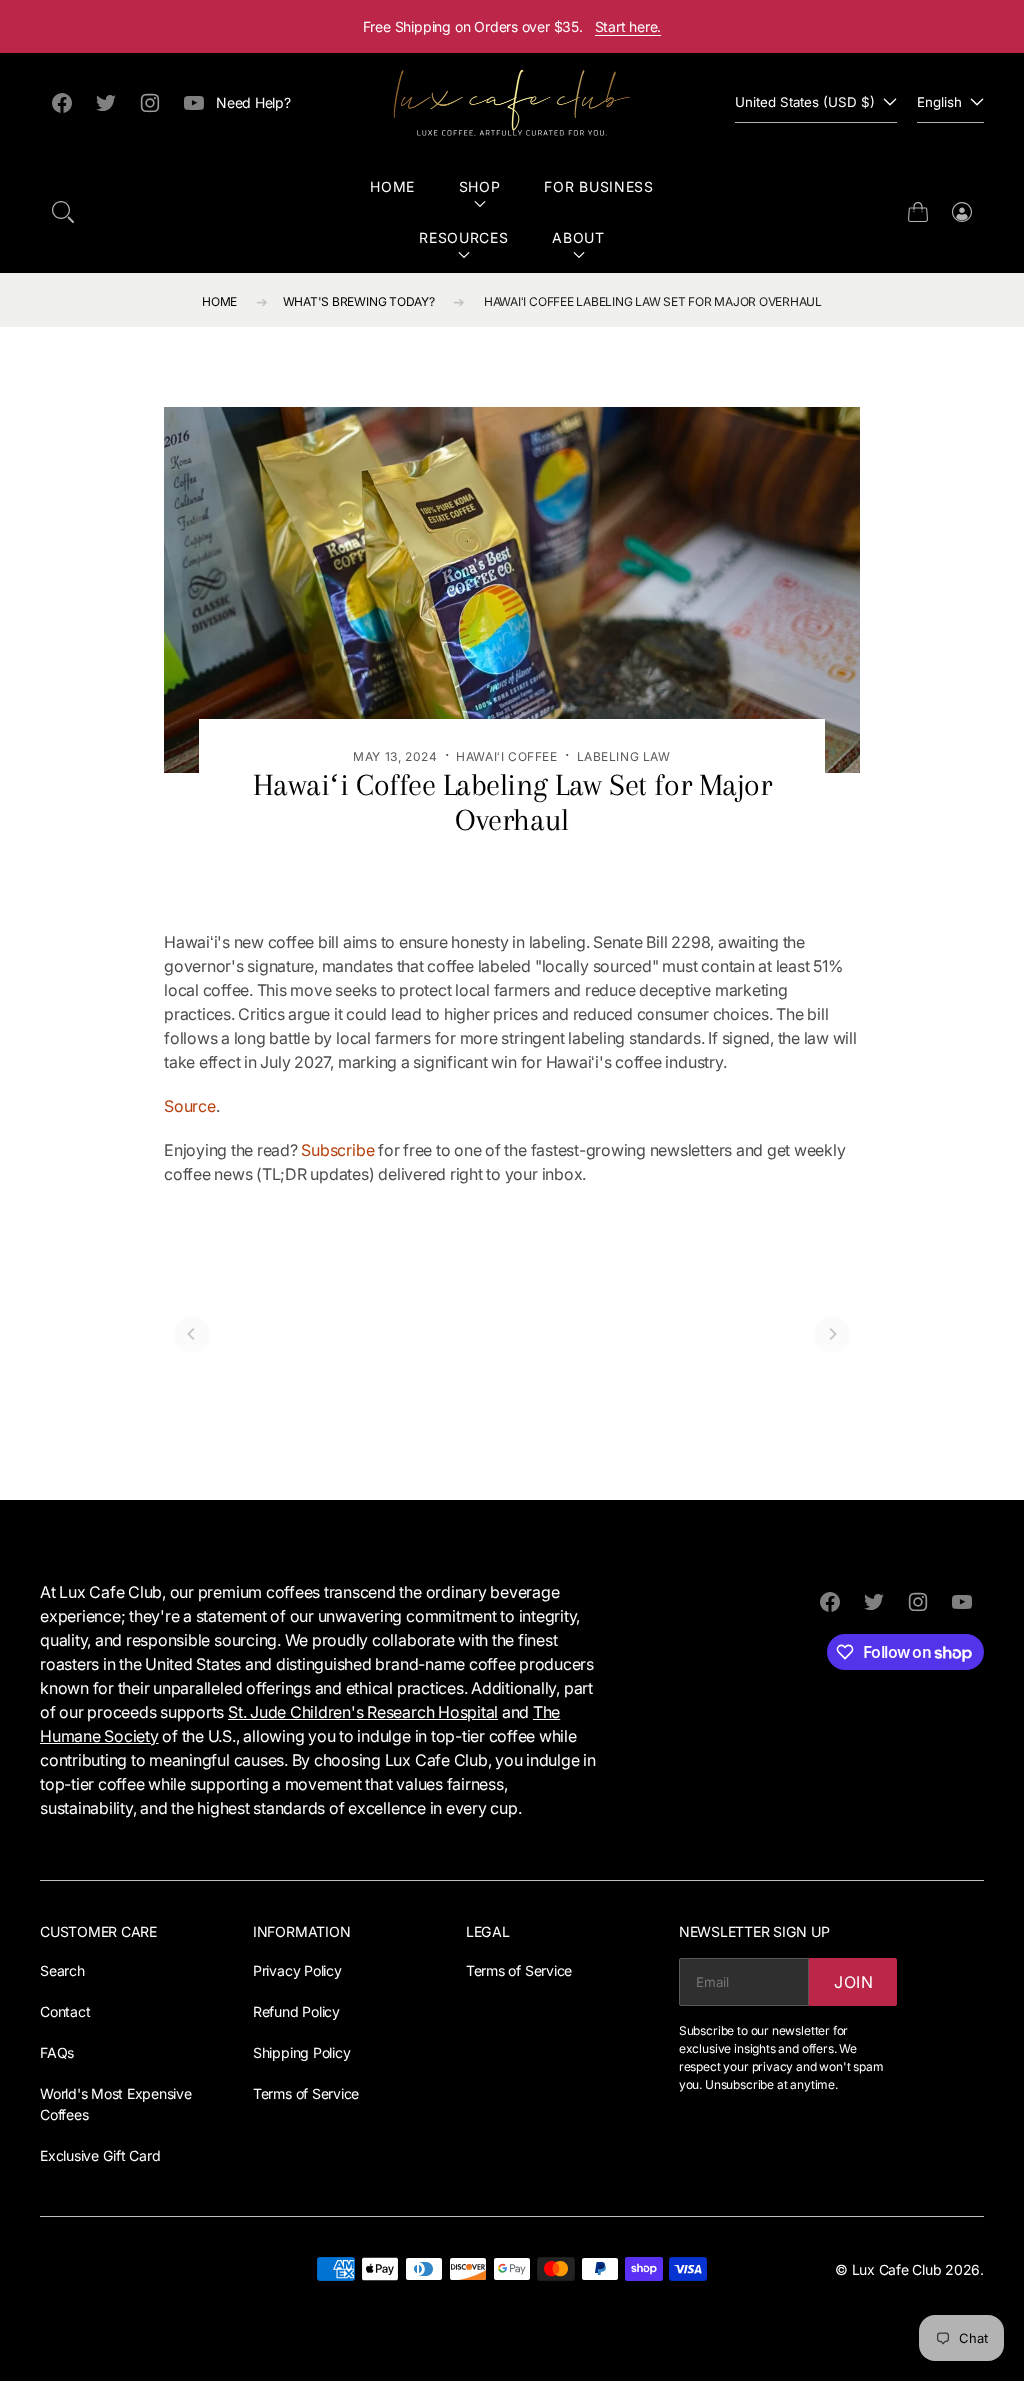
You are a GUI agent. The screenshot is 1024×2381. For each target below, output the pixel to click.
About (578, 237)
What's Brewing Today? (359, 301)
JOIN (854, 1982)
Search (62, 1970)
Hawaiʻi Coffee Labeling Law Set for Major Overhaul (653, 301)
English (939, 102)
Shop (480, 186)
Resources (463, 237)
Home (392, 186)
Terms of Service (306, 2093)
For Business (598, 186)
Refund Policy (296, 2011)
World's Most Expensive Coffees (116, 2104)
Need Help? (253, 102)
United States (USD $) (805, 102)
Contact (65, 2011)
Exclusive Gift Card (100, 2155)
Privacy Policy (297, 1970)
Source (190, 1106)
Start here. (628, 26)
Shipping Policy (301, 2052)
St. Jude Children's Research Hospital (363, 1712)
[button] (63, 212)
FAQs (57, 2052)
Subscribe (337, 1150)
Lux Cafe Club (897, 2269)
